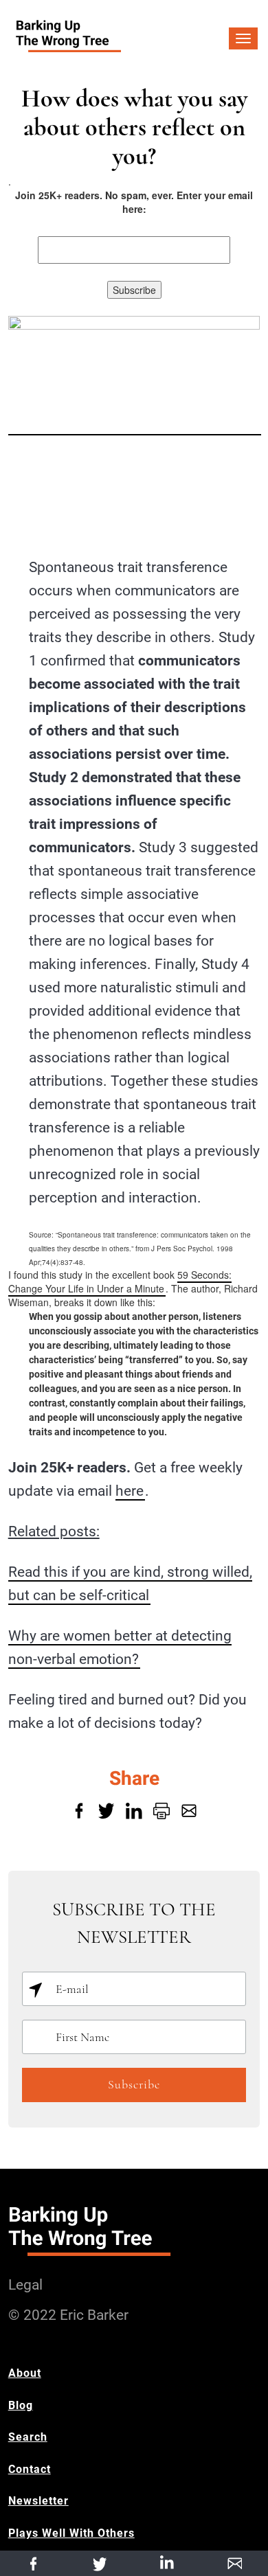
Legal (25, 2285)
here (130, 1491)
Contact (30, 2469)
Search (28, 2437)
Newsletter (38, 2501)
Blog (21, 2405)
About (25, 2373)
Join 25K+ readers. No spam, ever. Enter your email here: (134, 202)
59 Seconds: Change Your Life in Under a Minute (120, 1281)
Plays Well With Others (71, 2533)
